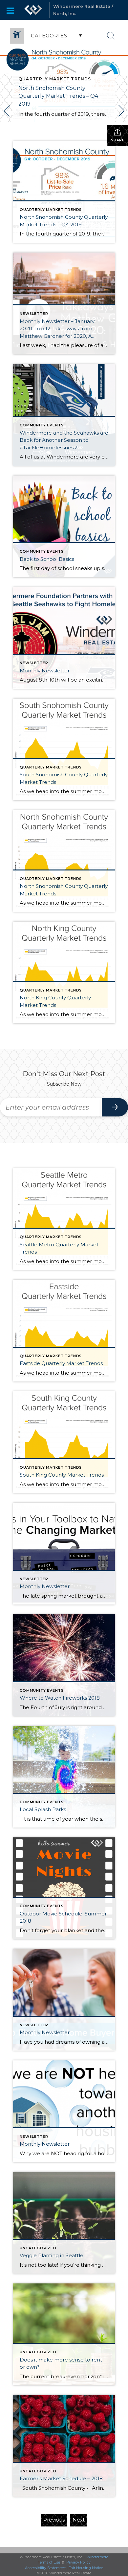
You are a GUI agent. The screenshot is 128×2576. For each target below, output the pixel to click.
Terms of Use (49, 2562)
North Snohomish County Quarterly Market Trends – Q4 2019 (58, 96)
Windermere (97, 2557)
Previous (54, 2520)
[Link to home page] (33, 10)
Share (118, 140)
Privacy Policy (78, 2562)
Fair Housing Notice (86, 2568)
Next (79, 2520)
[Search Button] (111, 36)
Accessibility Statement (45, 2568)
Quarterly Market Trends (55, 79)
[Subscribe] (115, 1107)
